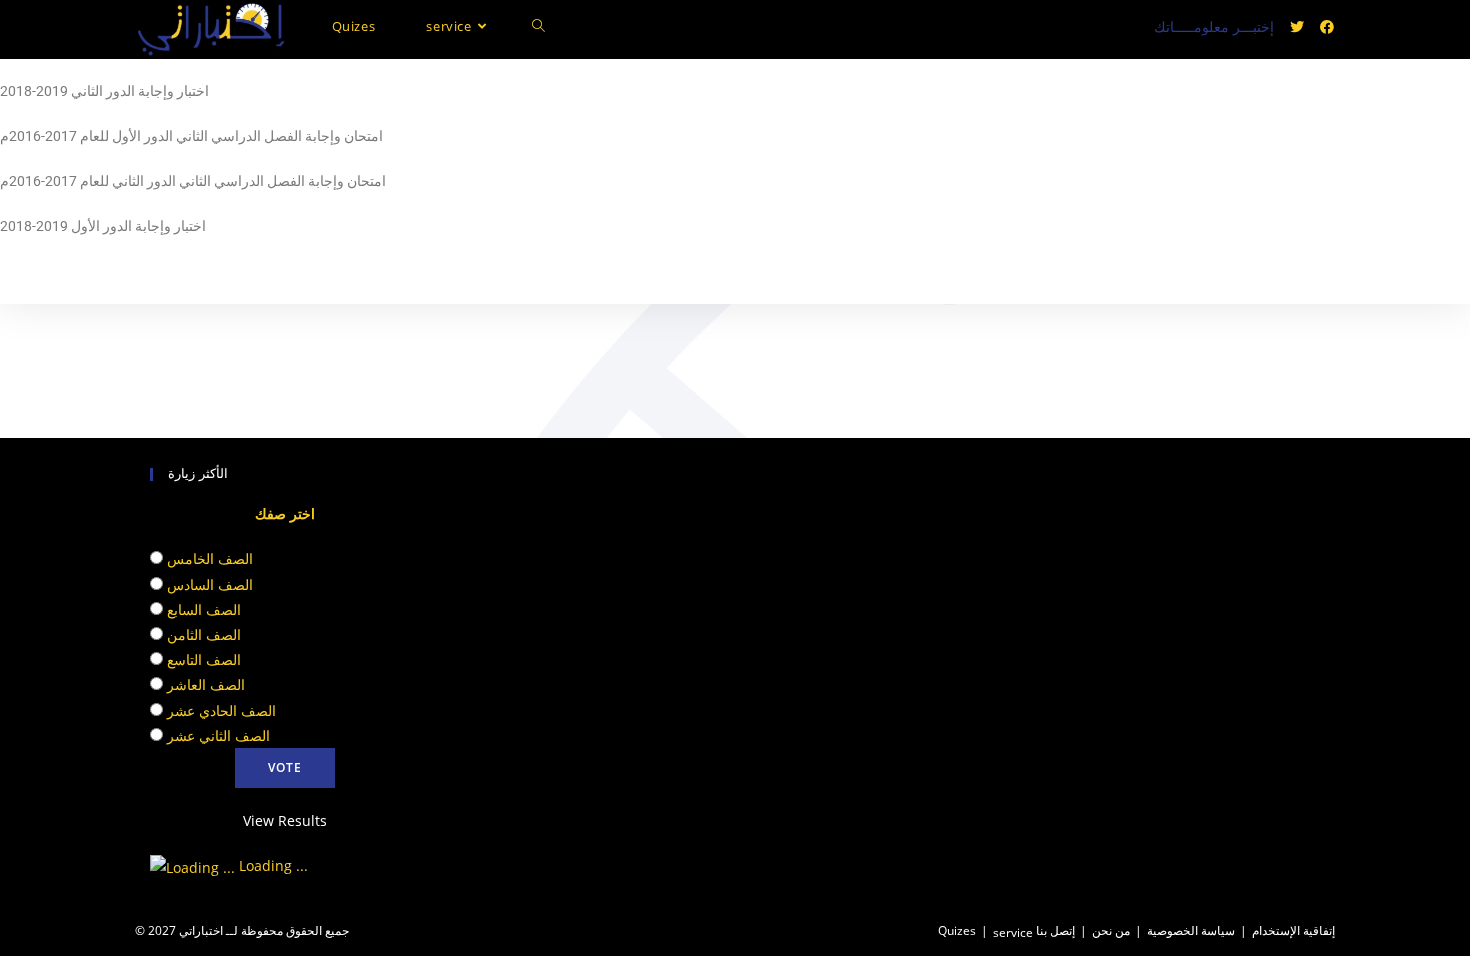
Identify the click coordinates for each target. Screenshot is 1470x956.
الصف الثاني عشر (218, 735)
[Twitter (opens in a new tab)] (1297, 27)
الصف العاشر (206, 684)
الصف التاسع (204, 659)
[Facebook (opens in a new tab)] (1327, 27)
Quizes (957, 930)
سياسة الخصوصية (1191, 930)
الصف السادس (210, 584)
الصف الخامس (210, 558)
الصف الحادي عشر (221, 710)
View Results (285, 820)
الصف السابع (204, 609)
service (1013, 932)
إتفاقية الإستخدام (1293, 930)
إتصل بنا (1055, 930)
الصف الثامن (204, 634)
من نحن (1111, 930)
